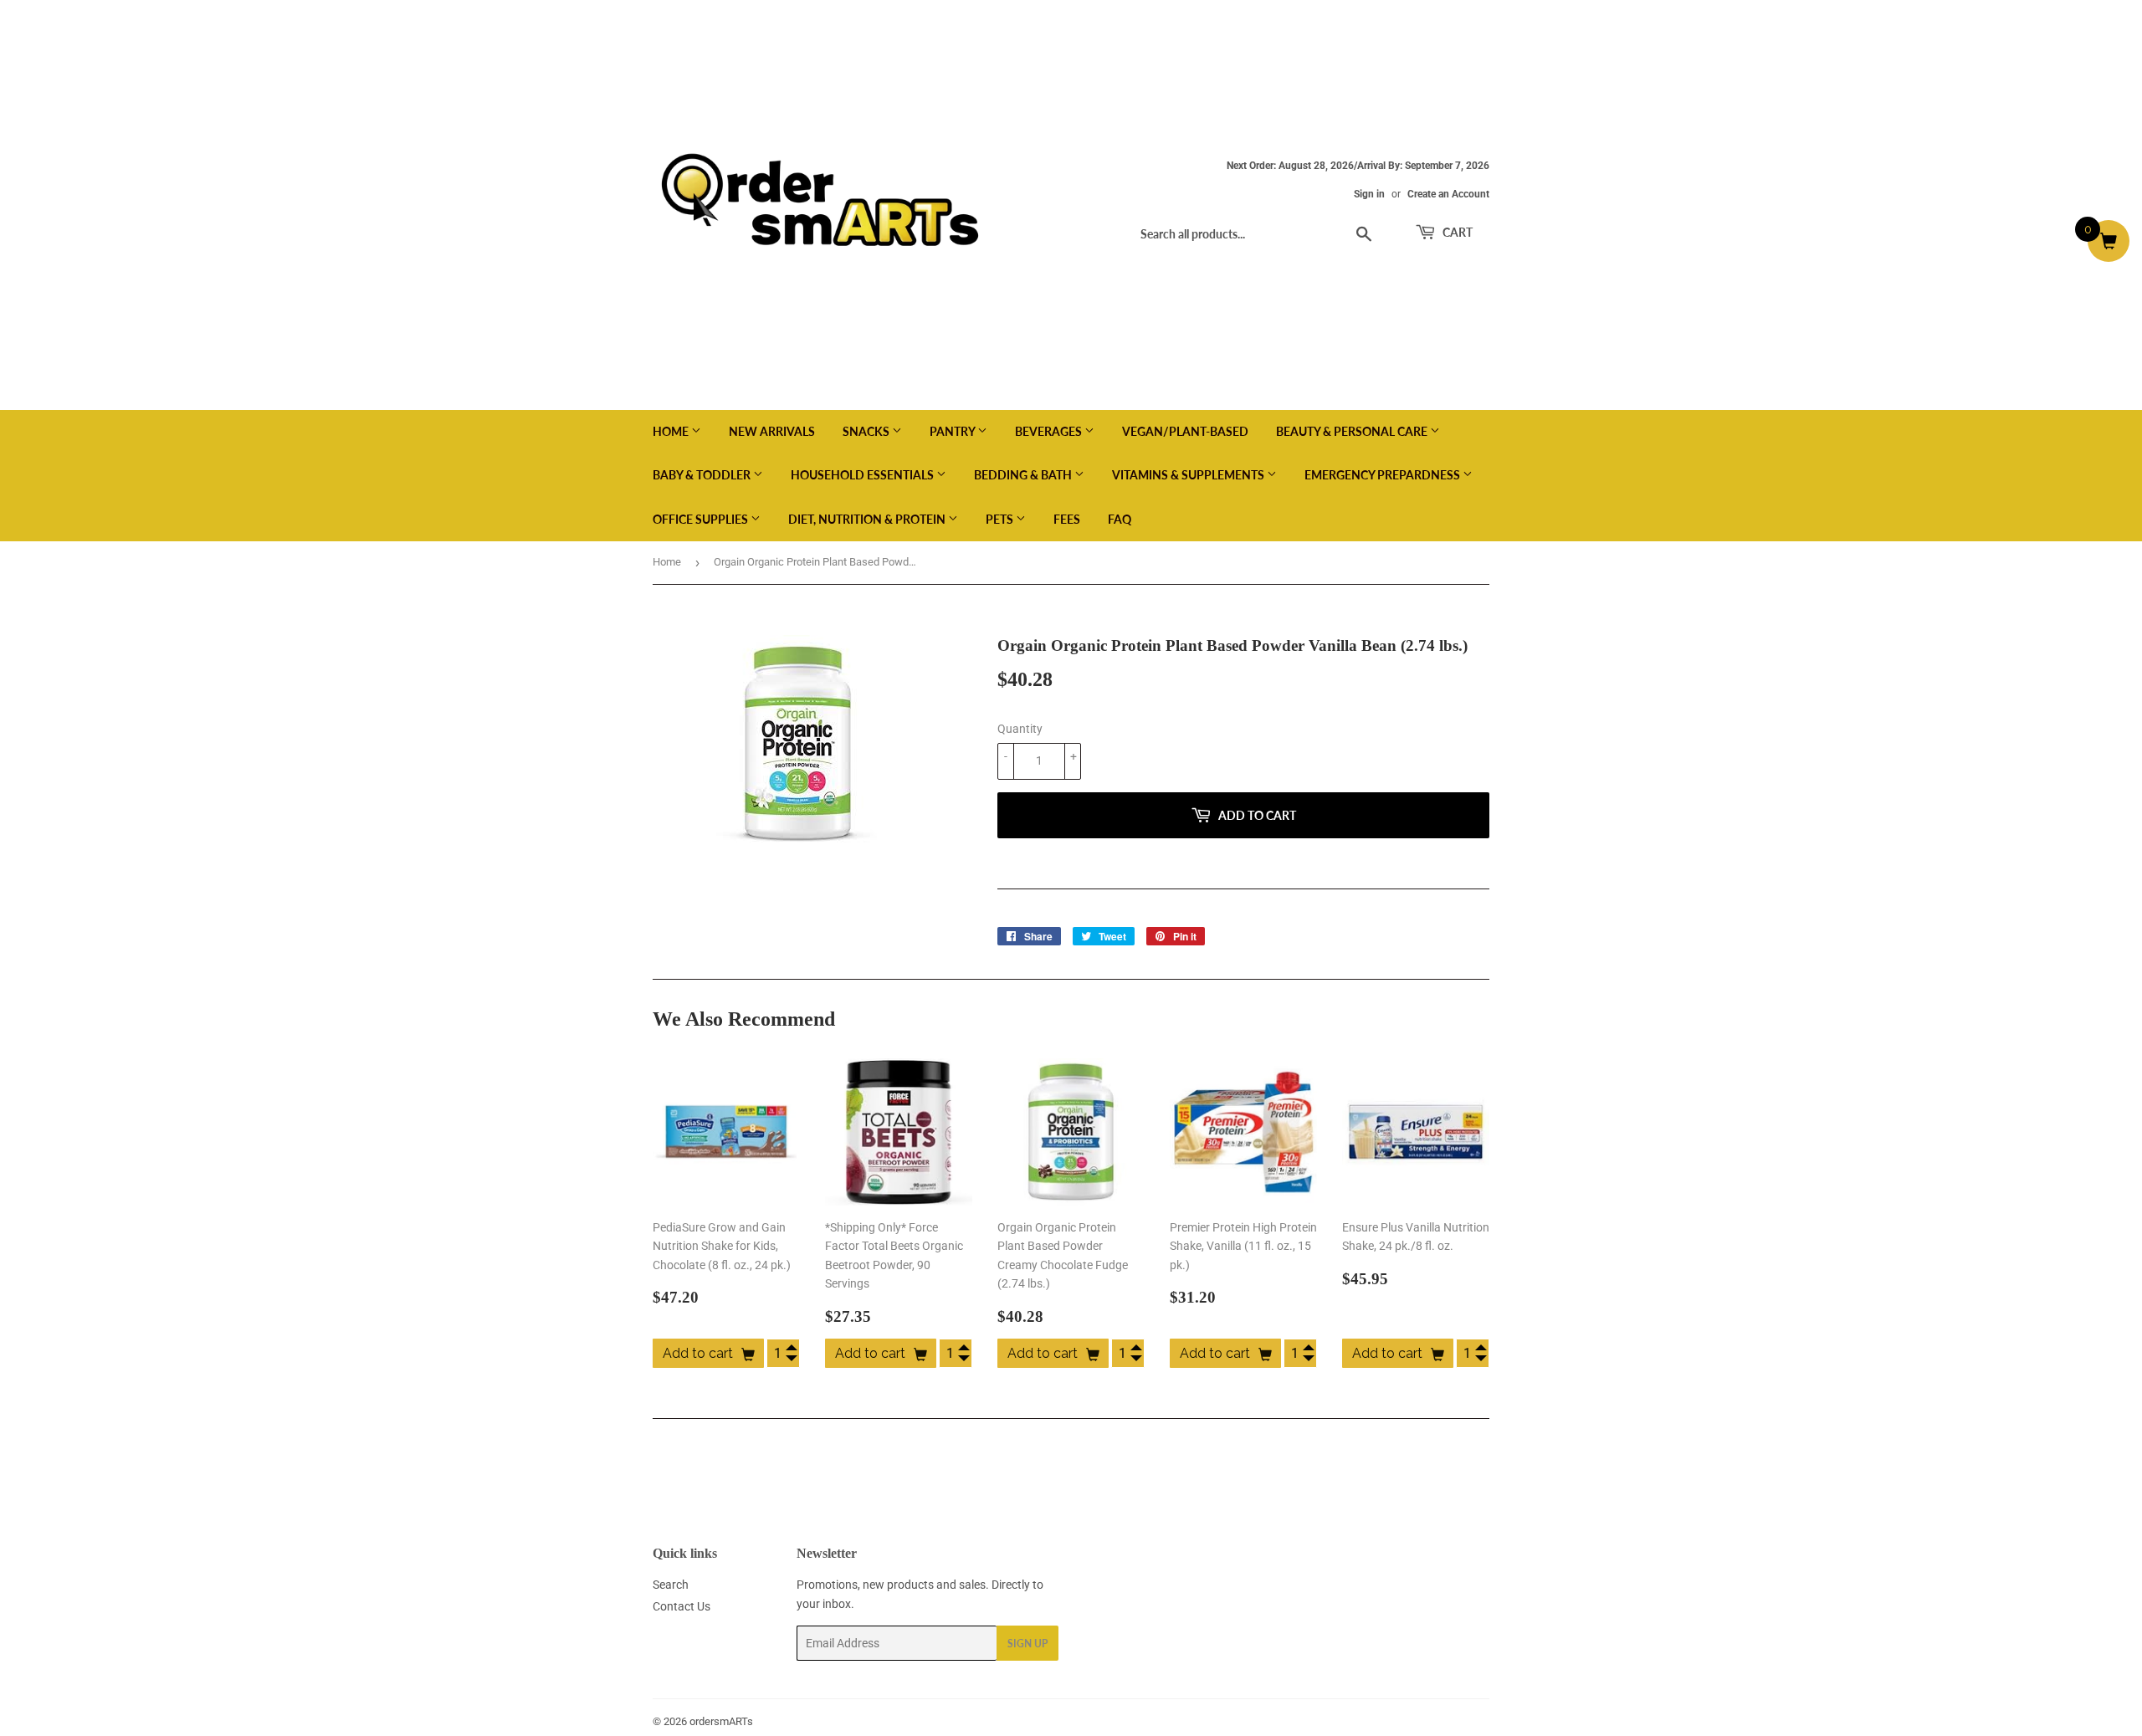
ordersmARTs (721, 1721)
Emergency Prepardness (1384, 475)
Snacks (867, 431)
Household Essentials (863, 475)
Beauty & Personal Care (1353, 431)
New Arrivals (772, 431)
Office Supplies (702, 519)
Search (671, 1585)
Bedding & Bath (1024, 475)
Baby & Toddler (703, 475)
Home (672, 431)
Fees (1067, 519)
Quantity (1020, 729)
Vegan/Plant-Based (1185, 431)
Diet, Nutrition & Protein (868, 519)
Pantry (953, 431)
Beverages (1050, 431)
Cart (1456, 232)
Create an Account (1448, 194)
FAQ (1120, 519)
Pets (1001, 519)
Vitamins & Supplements (1189, 475)
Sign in (1369, 194)
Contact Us (682, 1606)
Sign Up (1027, 1644)
